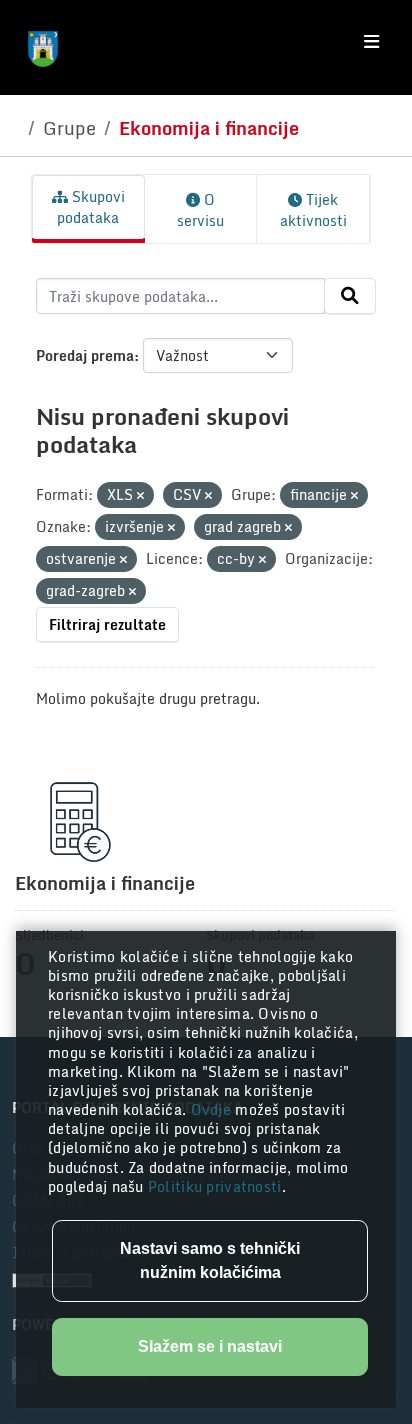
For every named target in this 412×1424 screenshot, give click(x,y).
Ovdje (213, 1109)
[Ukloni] (140, 496)
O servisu (200, 210)
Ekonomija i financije (209, 128)
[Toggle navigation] (371, 42)
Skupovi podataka (91, 207)
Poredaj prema (85, 355)
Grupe (69, 128)
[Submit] (350, 296)
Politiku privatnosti (215, 1186)
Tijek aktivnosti (313, 210)
